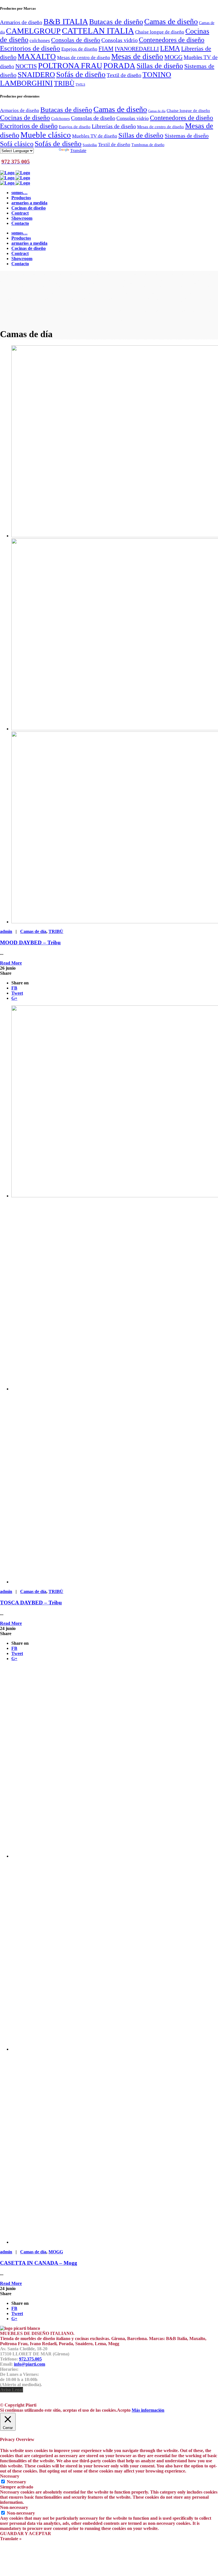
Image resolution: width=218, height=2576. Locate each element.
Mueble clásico (46, 135)
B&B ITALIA (66, 21)
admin (6, 931)
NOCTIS (26, 66)
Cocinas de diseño (25, 118)
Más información (148, 2410)
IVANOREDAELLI (137, 49)
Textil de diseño (124, 75)
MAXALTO (37, 57)
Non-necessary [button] (14, 2507)
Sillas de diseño (160, 66)
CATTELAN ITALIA (98, 31)
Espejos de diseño (79, 49)
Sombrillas (90, 145)
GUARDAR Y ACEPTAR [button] (26, 2534)
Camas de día (157, 111)
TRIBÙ (64, 83)
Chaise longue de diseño (160, 32)
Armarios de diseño (21, 22)
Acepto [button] (124, 2410)
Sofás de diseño (81, 74)
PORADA (119, 66)
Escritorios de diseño (30, 48)
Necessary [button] (10, 2476)
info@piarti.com (30, 2364)
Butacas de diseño (116, 22)
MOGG (173, 57)
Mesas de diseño (137, 57)
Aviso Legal (11, 2390)
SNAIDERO (36, 75)
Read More (11, 963)
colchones (40, 40)
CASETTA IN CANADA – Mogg (39, 2263)
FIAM (106, 49)
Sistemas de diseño (187, 136)
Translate (78, 151)
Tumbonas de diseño (148, 145)
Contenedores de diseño (172, 40)
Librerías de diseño (114, 126)
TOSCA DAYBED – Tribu (31, 1603)
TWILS (80, 85)
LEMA (170, 48)
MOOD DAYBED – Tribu (30, 942)
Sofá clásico (17, 144)
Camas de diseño (171, 21)
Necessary (16, 2482)
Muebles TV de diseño (95, 136)
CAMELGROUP (33, 31)
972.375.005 (30, 2359)
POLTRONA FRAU (70, 66)
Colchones (60, 118)
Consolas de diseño (76, 40)
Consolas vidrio (120, 40)
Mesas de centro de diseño (84, 57)
